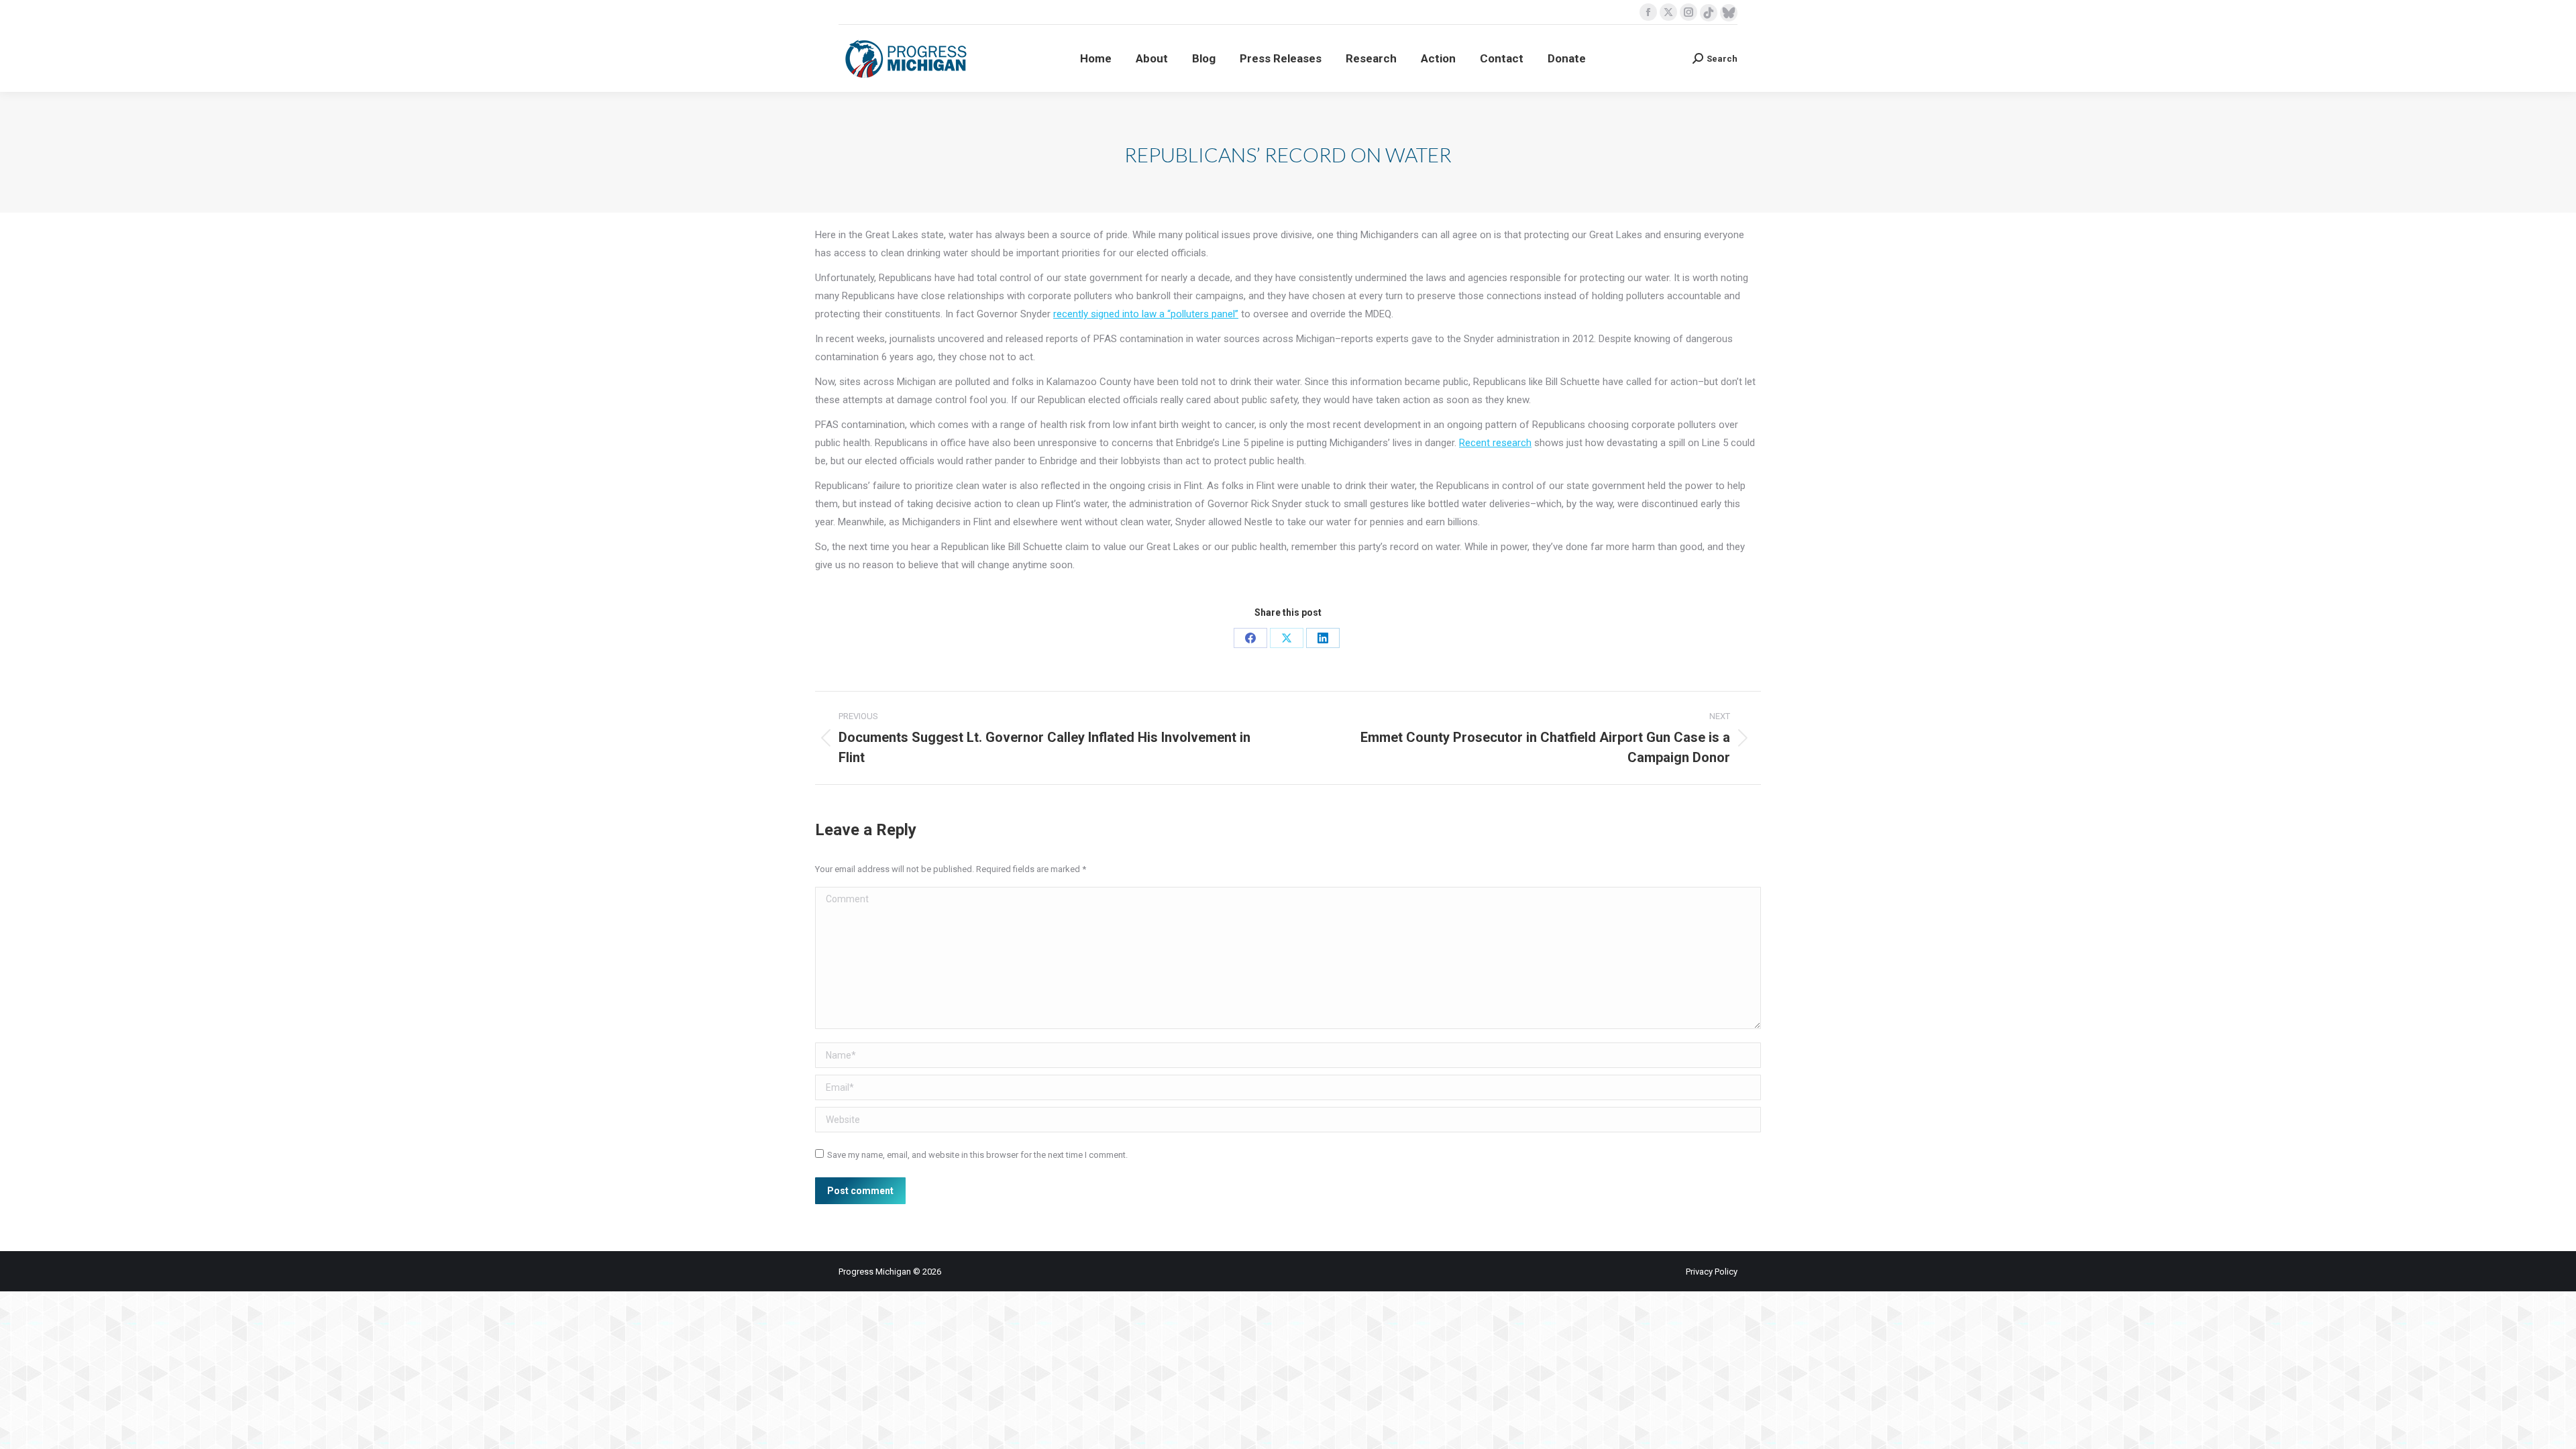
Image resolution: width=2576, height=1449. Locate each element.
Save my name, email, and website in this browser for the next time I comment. (977, 1155)
